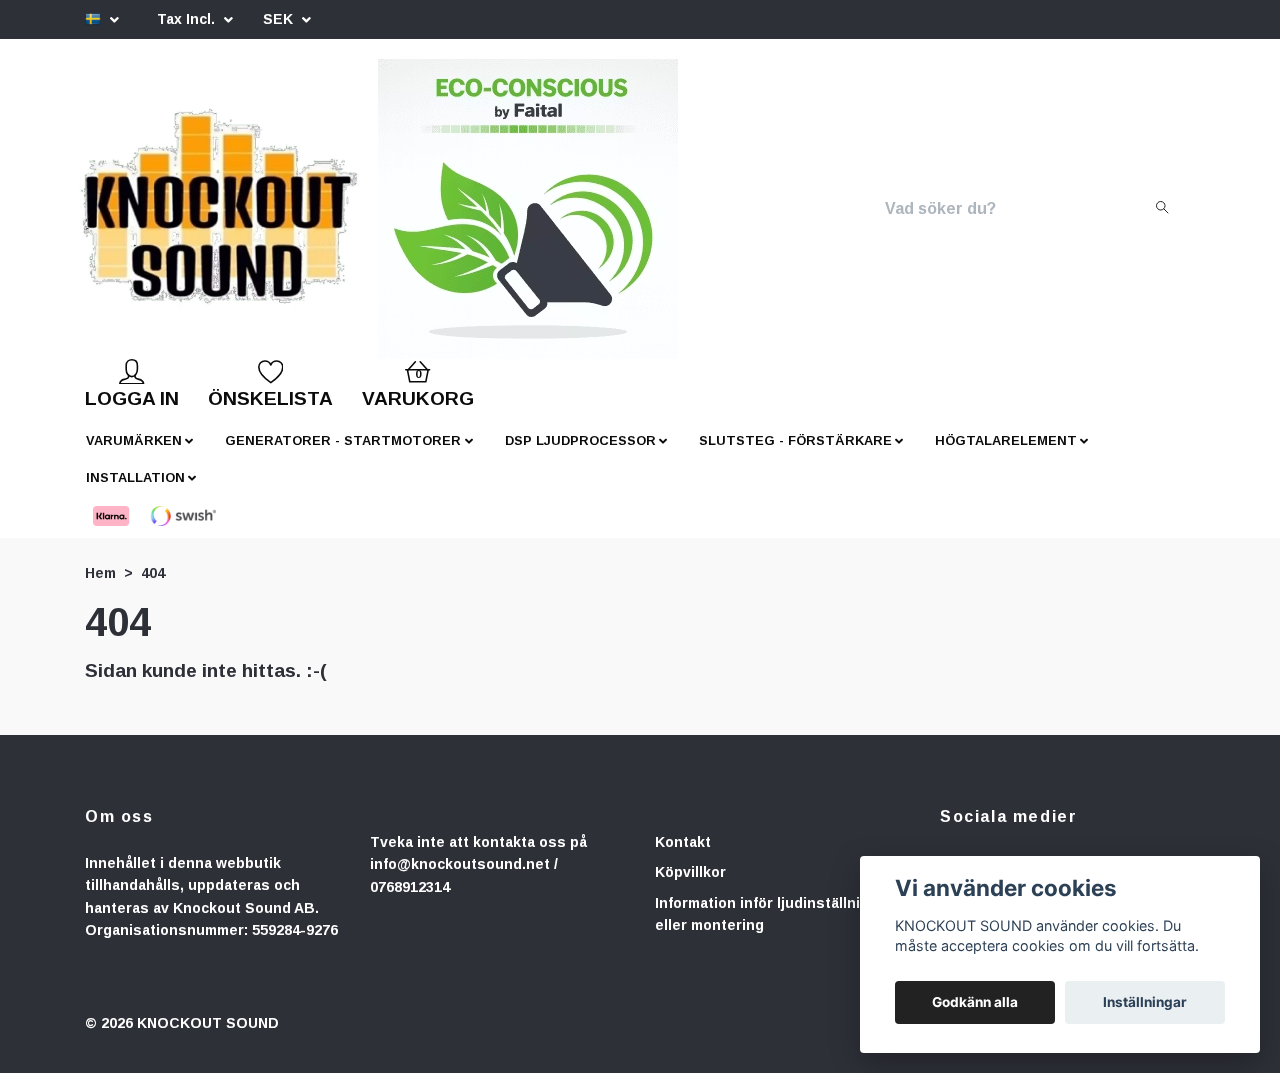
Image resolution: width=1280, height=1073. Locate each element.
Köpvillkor (690, 888)
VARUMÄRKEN (134, 456)
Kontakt (683, 858)
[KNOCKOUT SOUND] (287, 217)
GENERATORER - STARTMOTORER (343, 456)
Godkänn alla (975, 1002)
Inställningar (1145, 1002)
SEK (280, 19)
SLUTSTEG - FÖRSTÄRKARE (795, 456)
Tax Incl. (188, 19)
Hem (100, 589)
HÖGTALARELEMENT (1006, 456)
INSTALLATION (135, 493)
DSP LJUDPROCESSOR (580, 456)
